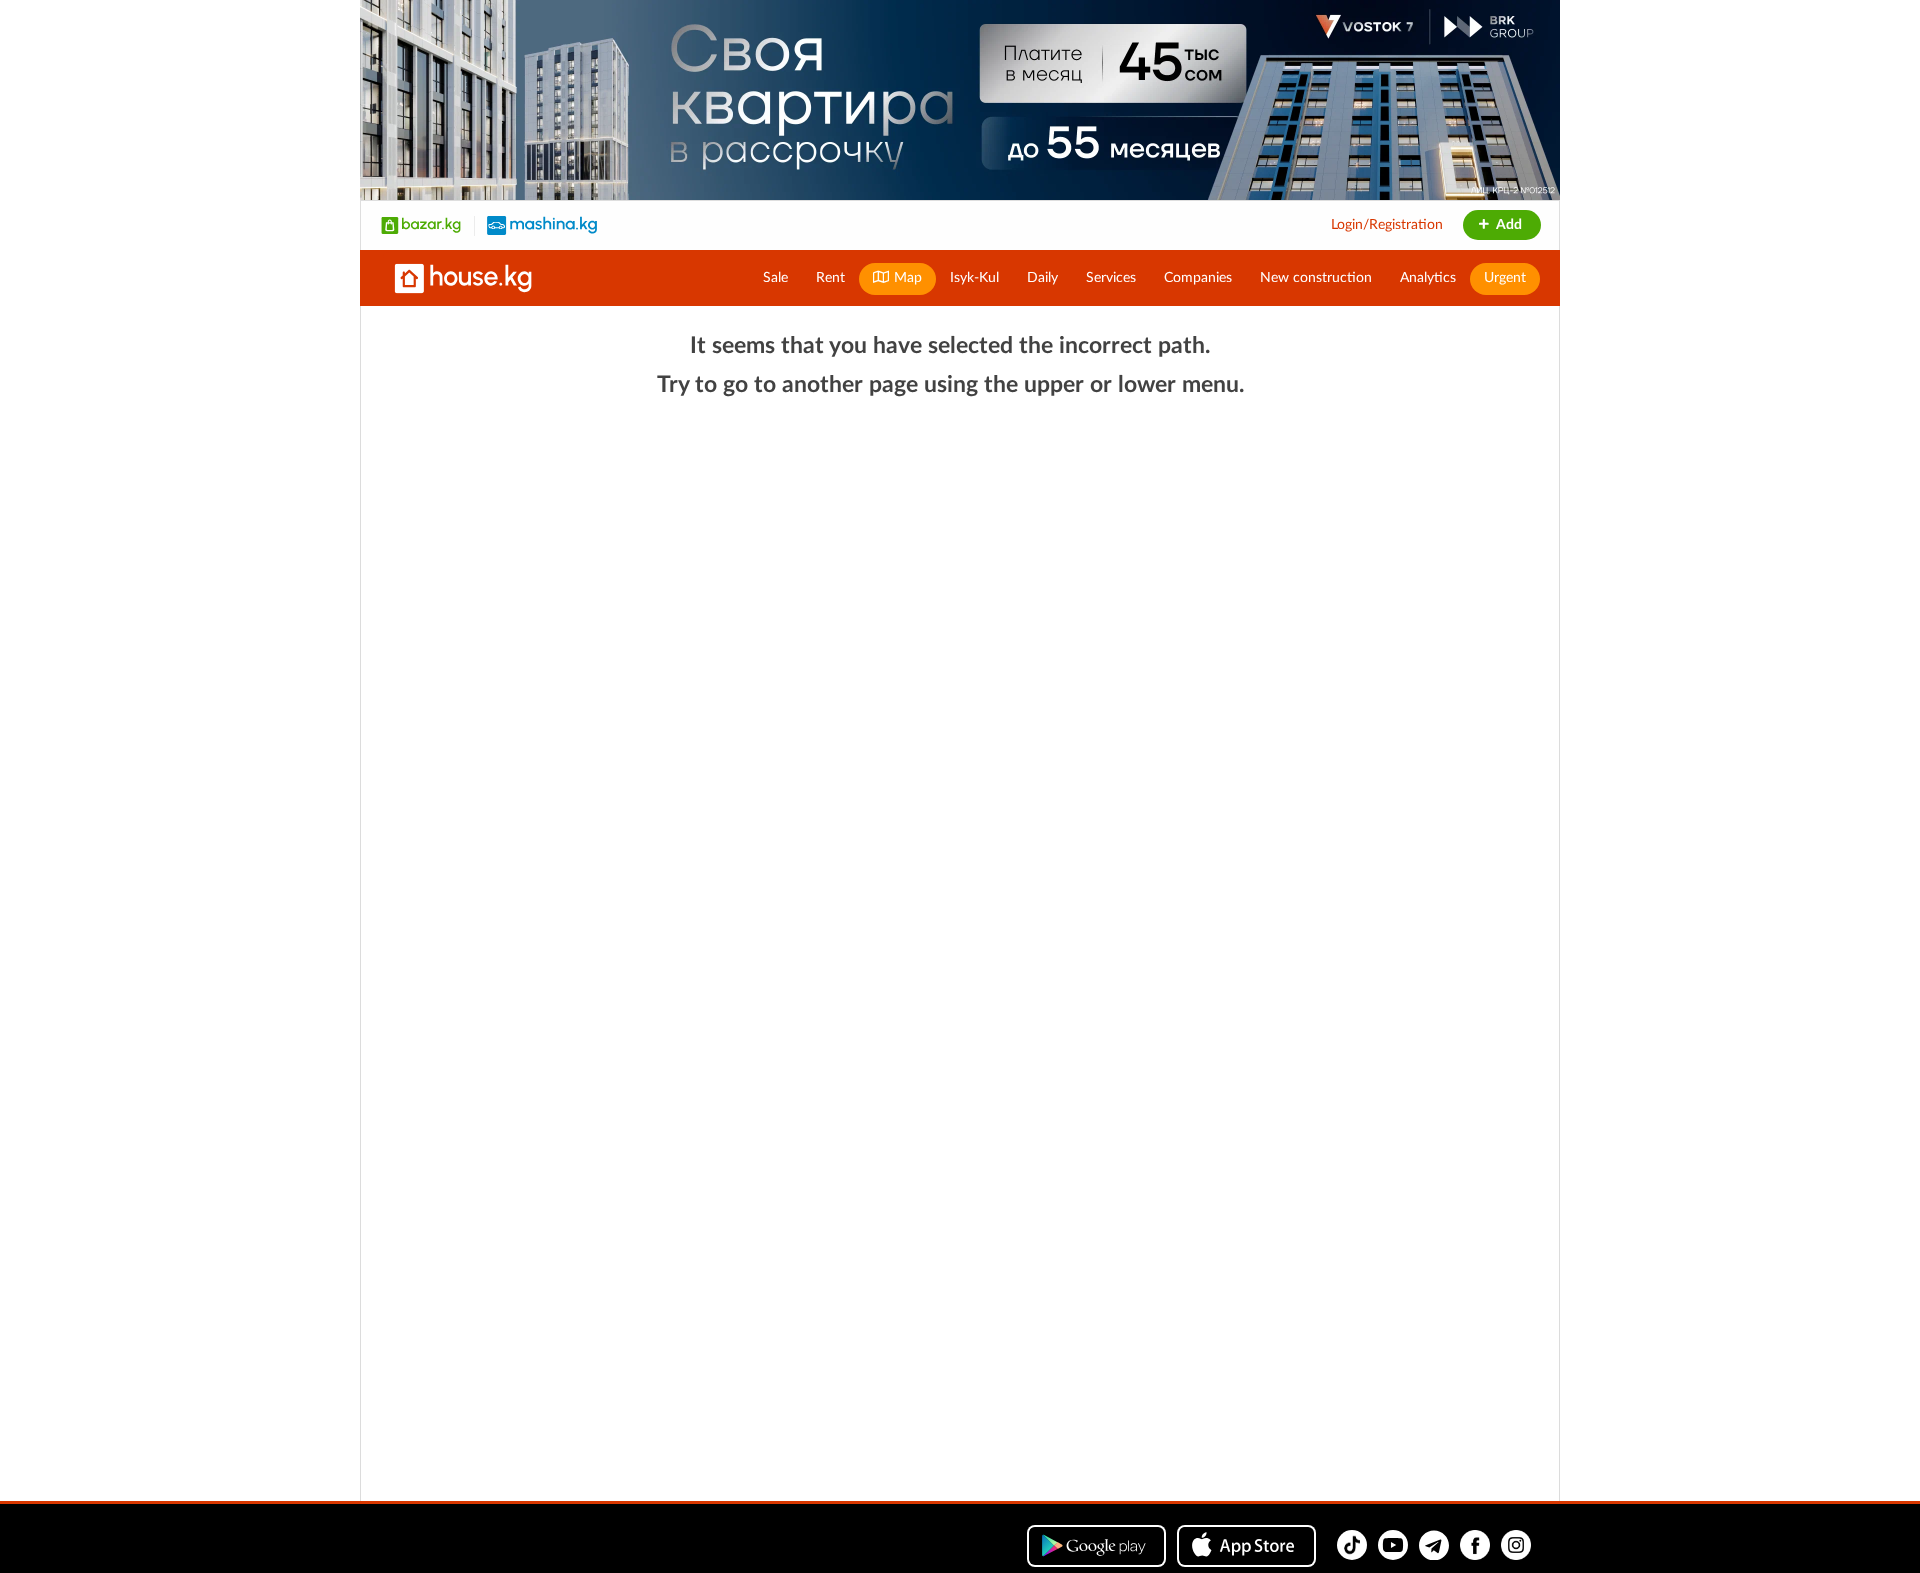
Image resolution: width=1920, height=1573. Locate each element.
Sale (775, 278)
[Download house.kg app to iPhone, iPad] (1246, 1546)
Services (1111, 278)
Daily (1042, 278)
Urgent (1505, 278)
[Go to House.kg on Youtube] (1393, 1545)
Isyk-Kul (974, 278)
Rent (830, 278)
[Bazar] (421, 225)
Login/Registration (1387, 225)
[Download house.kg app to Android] (1096, 1546)
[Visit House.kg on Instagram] (1516, 1545)
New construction (1316, 278)
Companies (1198, 278)
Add (1507, 225)
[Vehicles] (542, 225)
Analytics (1428, 278)
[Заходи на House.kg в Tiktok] (1352, 1545)
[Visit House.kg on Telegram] (1434, 1545)
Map (906, 278)
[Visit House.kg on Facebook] (1475, 1545)
